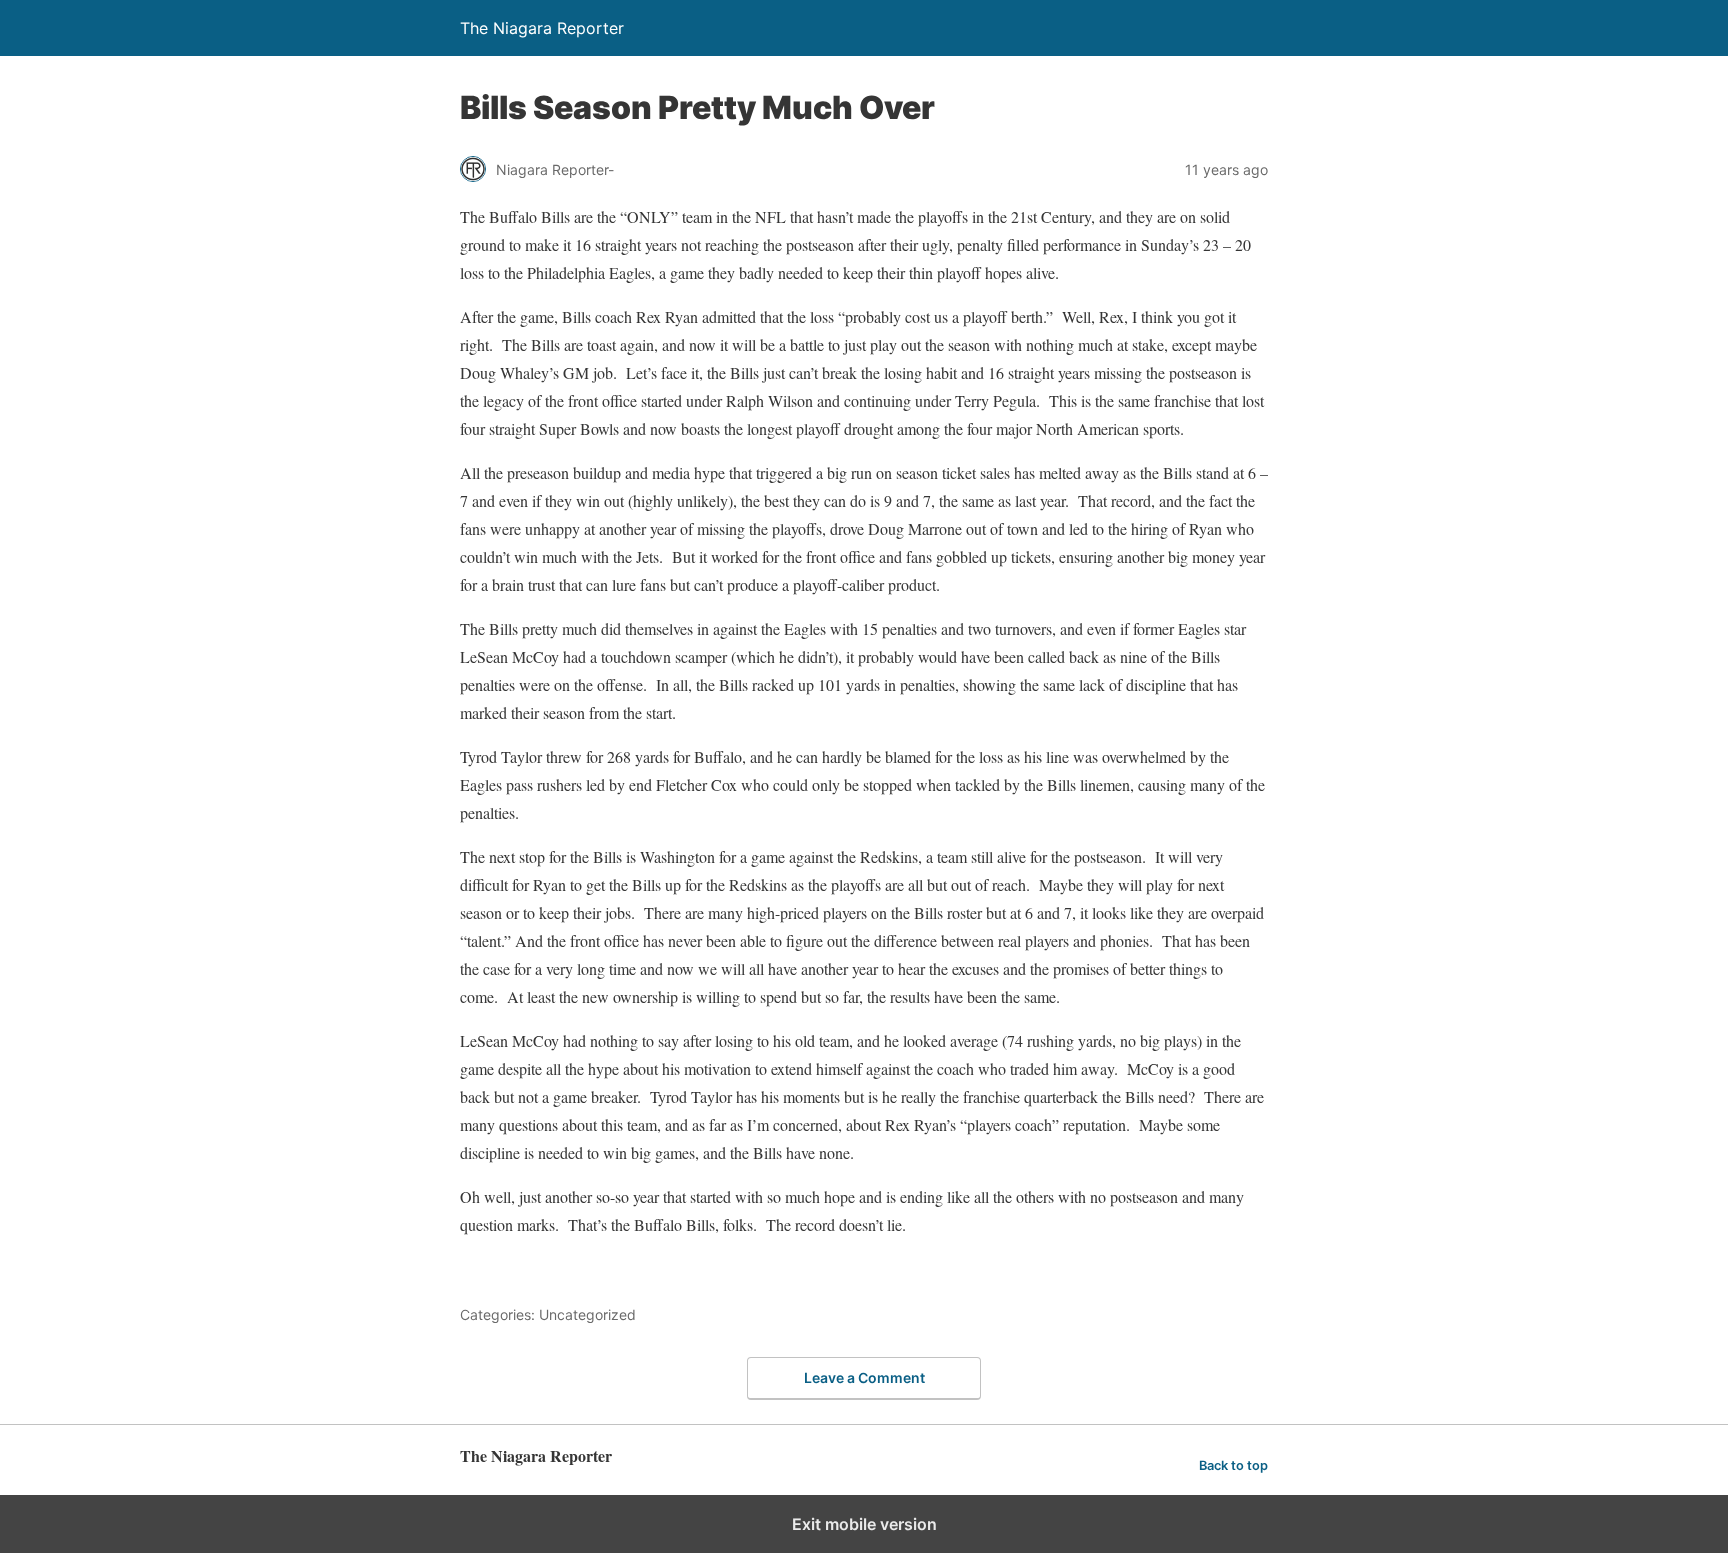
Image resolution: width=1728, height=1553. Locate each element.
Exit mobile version (864, 1524)
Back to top (1233, 1465)
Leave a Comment (864, 1377)
